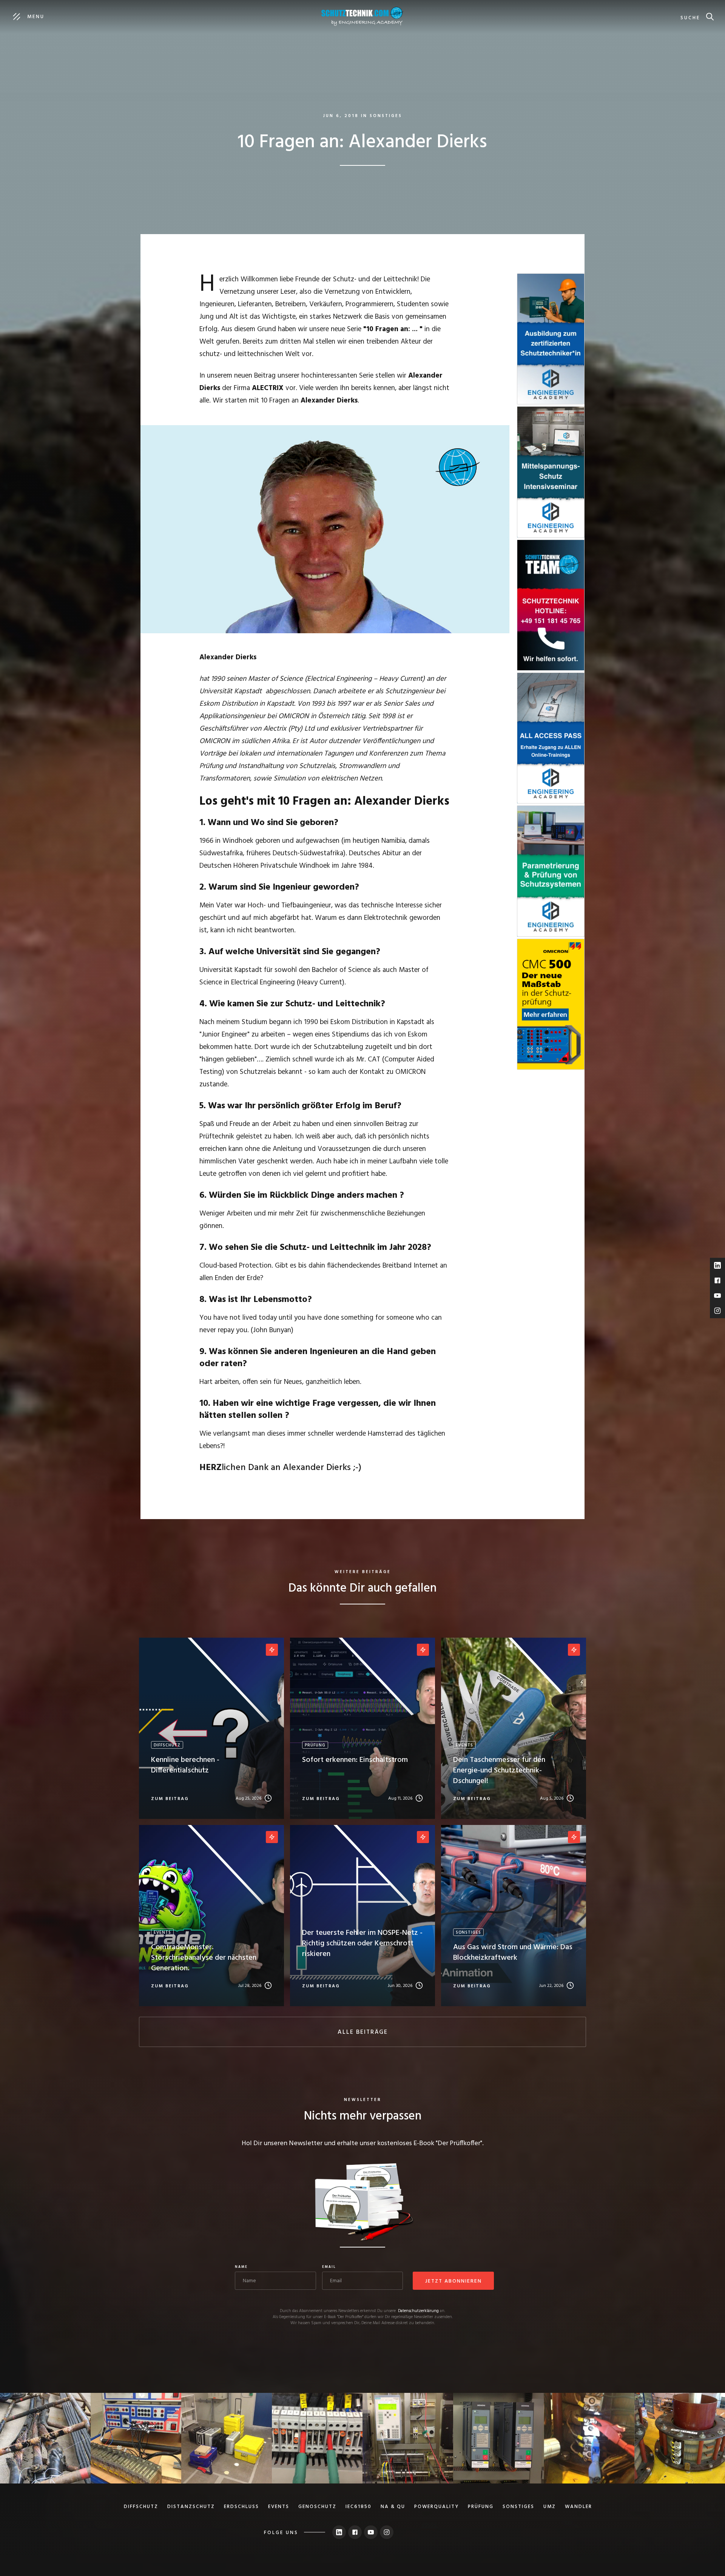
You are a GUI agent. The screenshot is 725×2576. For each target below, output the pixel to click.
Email (329, 2267)
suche (690, 18)
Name (241, 2267)
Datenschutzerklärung (418, 2311)
